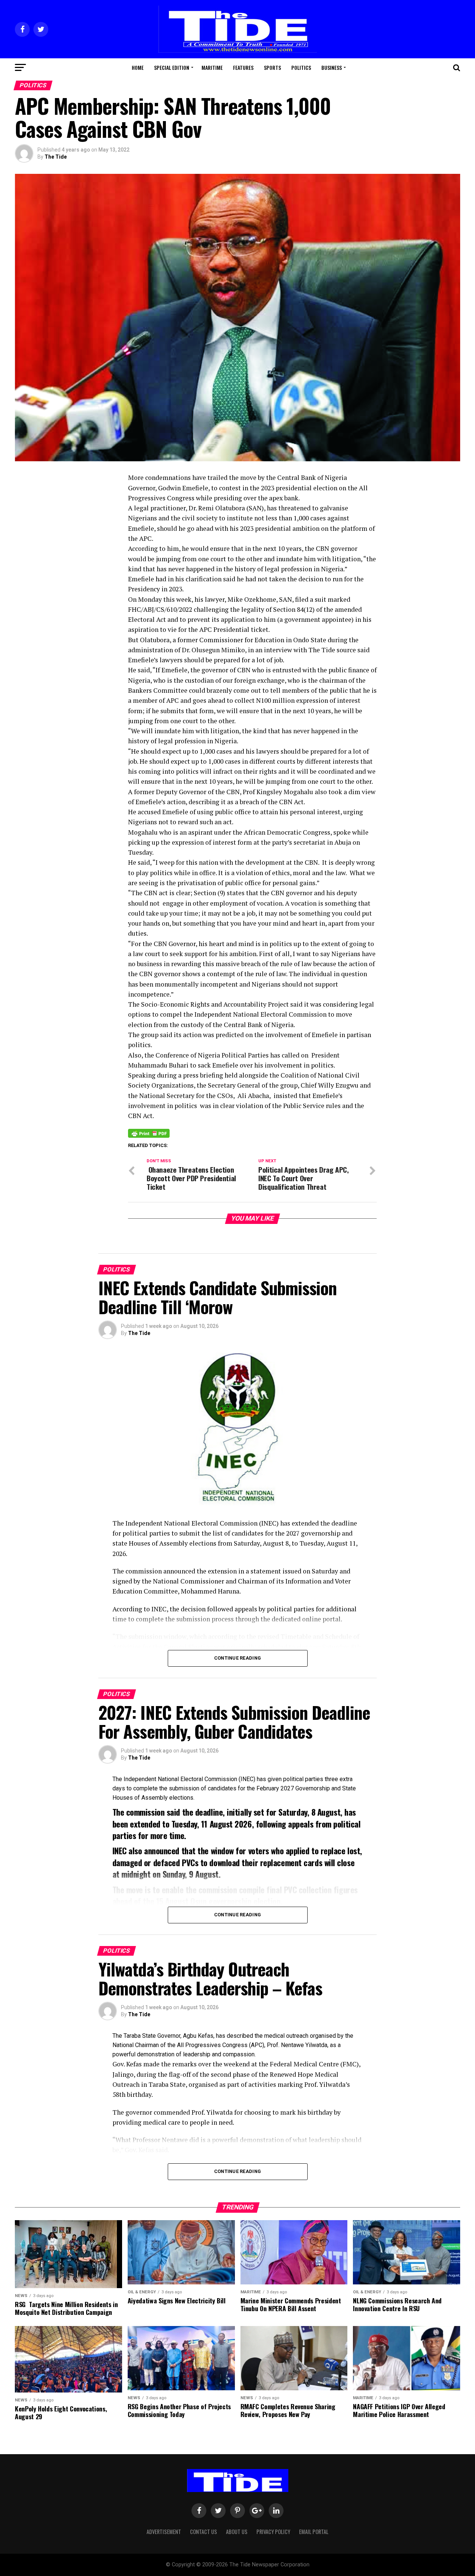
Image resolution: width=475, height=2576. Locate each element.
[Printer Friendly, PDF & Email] (149, 1133)
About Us (237, 2532)
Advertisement (164, 2532)
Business (332, 67)
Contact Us (204, 2532)
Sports (272, 67)
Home (138, 67)
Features (243, 67)
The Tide (56, 157)
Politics (301, 67)
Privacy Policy (273, 2532)
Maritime (212, 67)
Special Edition (172, 67)
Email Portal (314, 2532)
